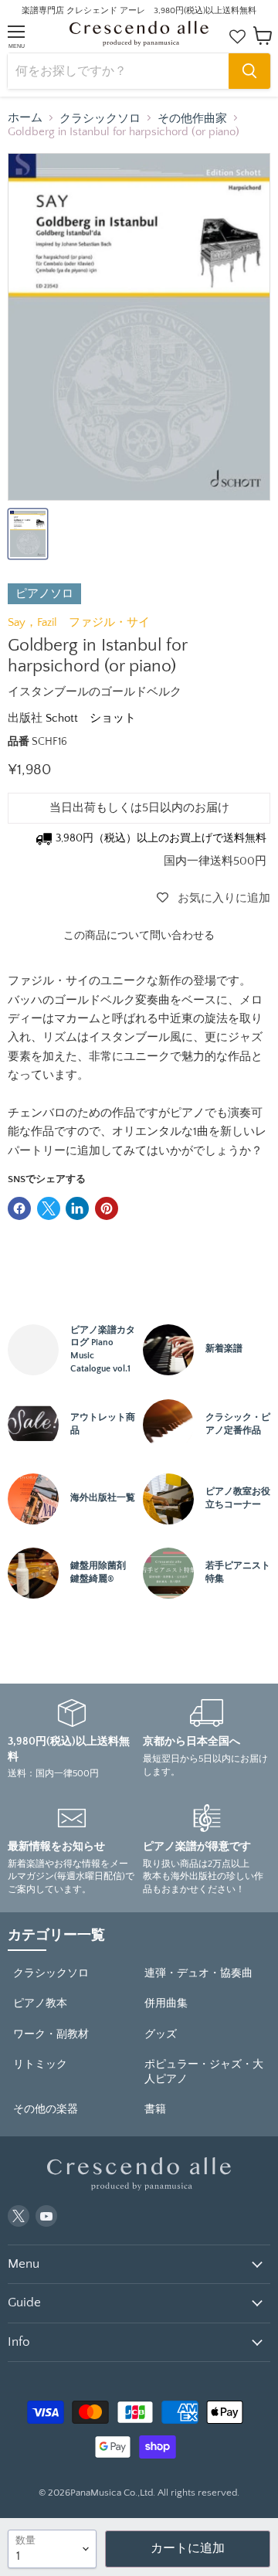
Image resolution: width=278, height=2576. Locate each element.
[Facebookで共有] (19, 1208)
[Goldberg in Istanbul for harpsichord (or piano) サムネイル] (28, 534)
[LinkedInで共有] (77, 1208)
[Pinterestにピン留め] (107, 1208)
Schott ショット (91, 718)
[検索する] (249, 71)
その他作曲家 (192, 119)
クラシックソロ (100, 119)
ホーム (25, 118)
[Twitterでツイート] (49, 1208)
